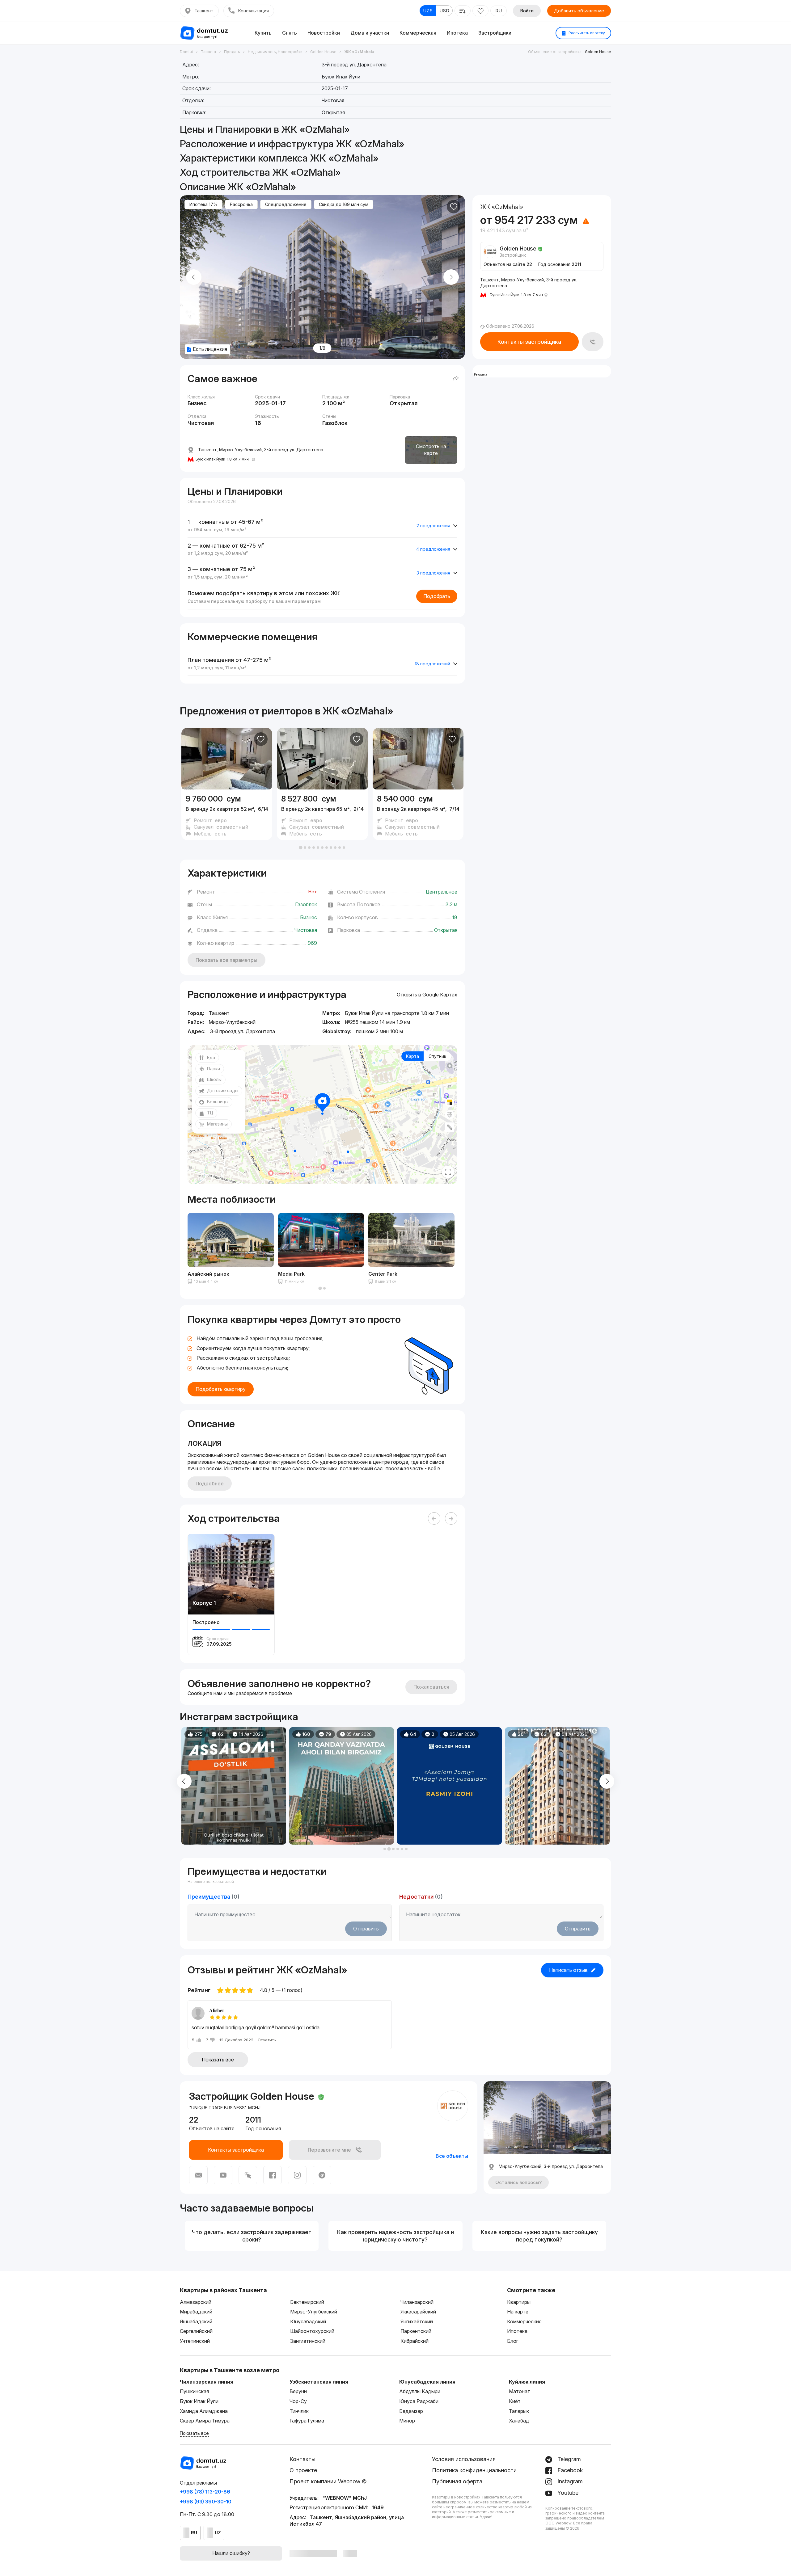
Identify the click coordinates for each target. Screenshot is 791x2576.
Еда (211, 1057)
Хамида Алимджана (204, 2411)
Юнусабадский (308, 2321)
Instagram (569, 2481)
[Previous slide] (194, 277)
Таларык (519, 2411)
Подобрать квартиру (221, 1389)
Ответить (267, 2040)
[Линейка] (450, 1127)
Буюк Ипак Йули (199, 2401)
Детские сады (223, 1090)
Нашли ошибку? (231, 2553)
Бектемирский (307, 2302)
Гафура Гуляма (307, 2421)
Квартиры (519, 2302)
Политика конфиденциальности (474, 2470)
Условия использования (464, 2459)
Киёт (515, 2401)
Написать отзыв (568, 1970)
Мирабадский (196, 2312)
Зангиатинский (308, 2341)
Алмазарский (196, 2302)
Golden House (598, 52)
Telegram (568, 2459)
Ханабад (519, 2421)
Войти (527, 11)
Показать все (218, 2060)
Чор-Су (298, 2401)
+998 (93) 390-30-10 (206, 2502)
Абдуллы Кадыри (420, 2391)
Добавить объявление (579, 11)
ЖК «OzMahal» (358, 711)
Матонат (520, 2391)
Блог (513, 2341)
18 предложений (432, 664)
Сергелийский (196, 2331)
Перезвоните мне (329, 2150)
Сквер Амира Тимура (205, 2421)
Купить (263, 33)
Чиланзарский (417, 2302)
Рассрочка (241, 204)
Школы (214, 1079)
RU (499, 11)
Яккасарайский (418, 2312)
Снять (290, 33)
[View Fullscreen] (448, 1172)
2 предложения (433, 526)
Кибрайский (415, 2341)
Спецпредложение (286, 204)
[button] (301, 848)
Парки (214, 1069)
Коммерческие (524, 2321)
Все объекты (452, 2156)
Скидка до (344, 204)
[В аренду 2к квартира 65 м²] (322, 815)
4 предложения (433, 549)
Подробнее (210, 1484)
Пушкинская (194, 2391)
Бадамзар (411, 2411)
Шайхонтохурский (312, 2331)
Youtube (567, 2493)
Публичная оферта (457, 2481)
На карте (518, 2312)
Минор (407, 2421)
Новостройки (324, 33)
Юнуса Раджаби (419, 2401)
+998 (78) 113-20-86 (205, 2492)
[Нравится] (454, 207)
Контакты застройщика (529, 342)
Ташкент (204, 11)
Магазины (217, 1124)
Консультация (253, 11)
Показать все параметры (226, 960)
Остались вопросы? (518, 2182)
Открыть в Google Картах (427, 995)
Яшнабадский (196, 2321)
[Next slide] (451, 277)
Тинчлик (299, 2411)
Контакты (302, 2459)
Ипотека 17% (203, 204)
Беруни (298, 2391)
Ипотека (457, 33)
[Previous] (434, 1518)
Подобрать (437, 596)
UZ (218, 2533)
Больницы (218, 1102)
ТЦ (210, 1113)
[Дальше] (451, 1518)
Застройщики (495, 33)
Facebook (569, 2470)
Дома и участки (370, 33)
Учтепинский (195, 2341)
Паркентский (416, 2331)
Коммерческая (418, 33)
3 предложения (433, 573)
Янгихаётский (417, 2321)
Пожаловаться (431, 1687)
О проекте (303, 2470)
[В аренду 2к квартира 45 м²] (418, 815)
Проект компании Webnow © (328, 2481)
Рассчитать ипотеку (586, 33)
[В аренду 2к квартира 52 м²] (227, 815)
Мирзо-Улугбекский (314, 2312)
